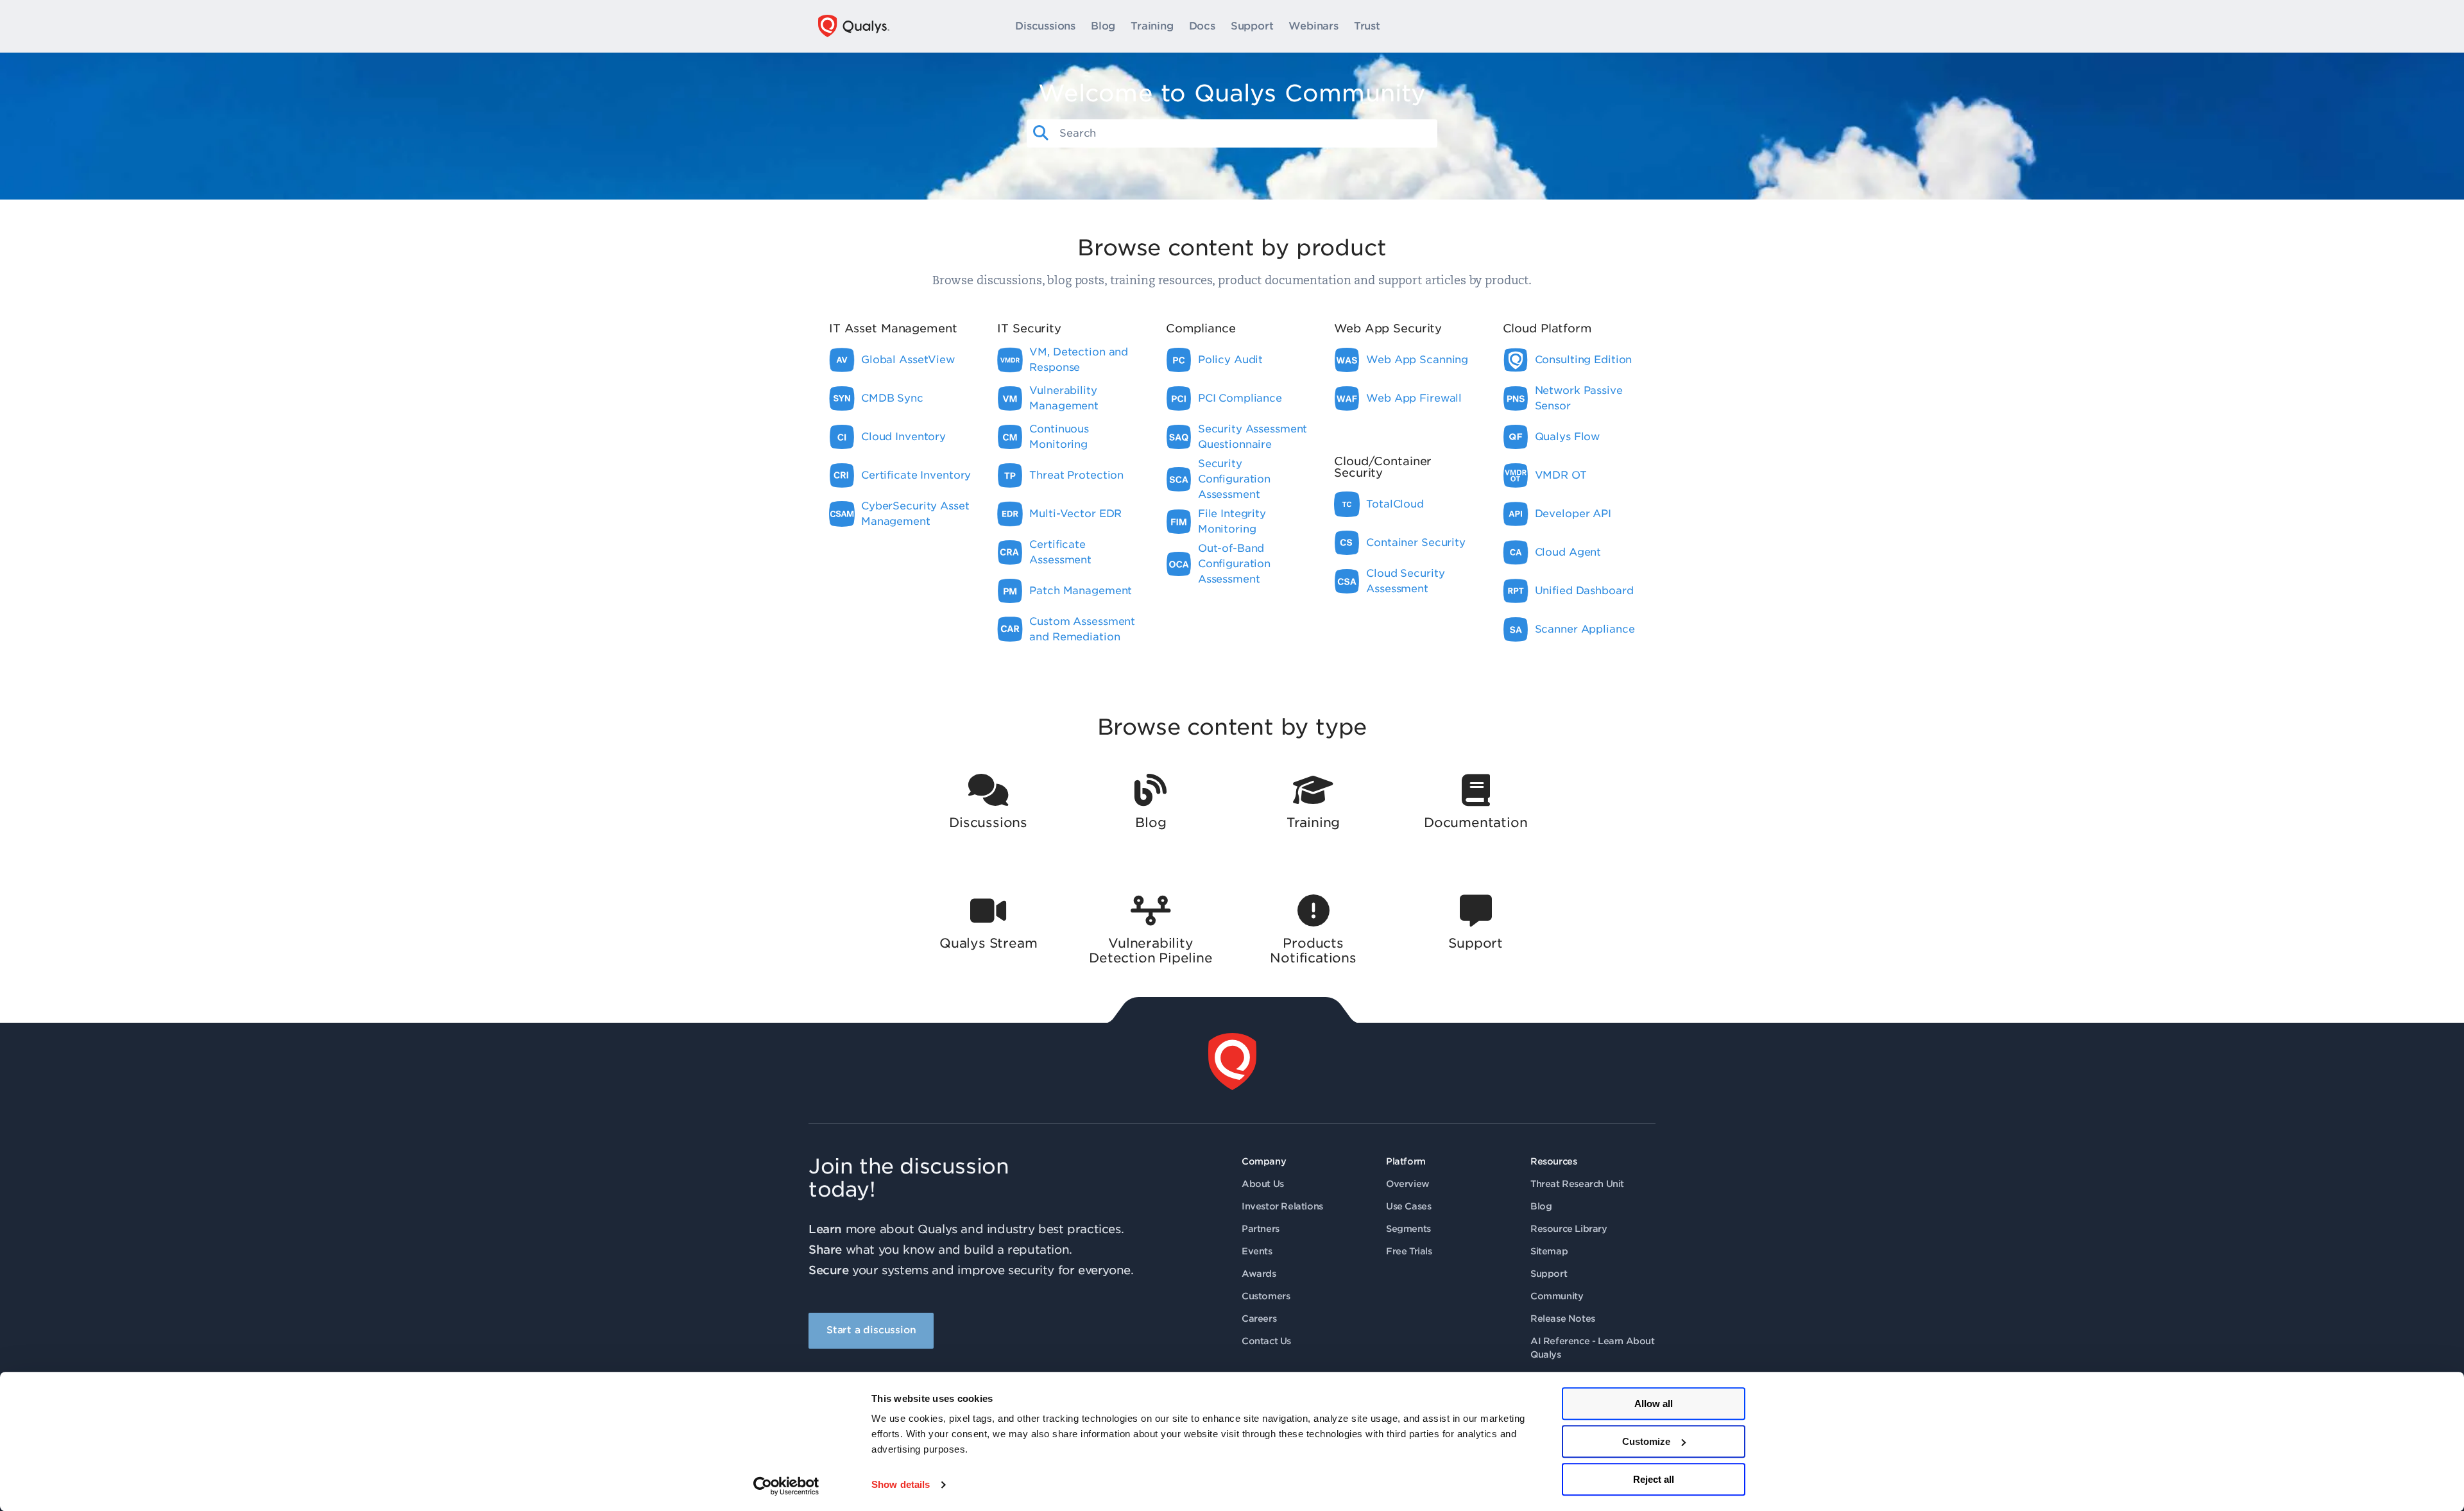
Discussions (1045, 26)
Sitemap (1549, 1251)
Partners (1261, 1229)
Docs (1202, 26)
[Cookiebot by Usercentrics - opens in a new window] (786, 1486)
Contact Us (1266, 1341)
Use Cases (1408, 1206)
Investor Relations (1282, 1206)
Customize (1646, 1441)
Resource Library (1569, 1229)
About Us (1263, 1184)
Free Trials (1409, 1251)
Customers (1266, 1296)
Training (1152, 26)
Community (1557, 1296)
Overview (1408, 1184)
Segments (1408, 1229)
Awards (1259, 1274)
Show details (901, 1485)
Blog (1103, 26)
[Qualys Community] (854, 26)
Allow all (1654, 1404)
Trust (1367, 26)
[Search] (1041, 133)
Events (1257, 1251)
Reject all (1654, 1479)
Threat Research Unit (1577, 1184)
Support (1252, 26)
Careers (1259, 1319)
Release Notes (1563, 1319)
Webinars (1313, 26)
